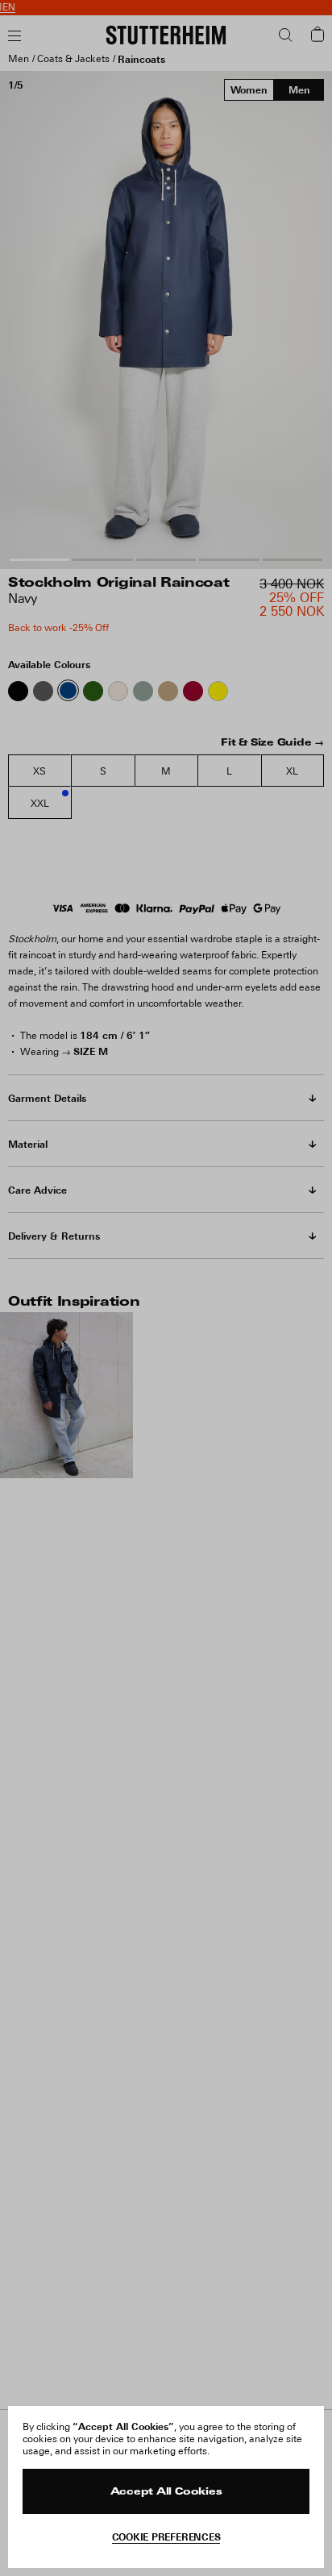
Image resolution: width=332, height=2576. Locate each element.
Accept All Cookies (166, 2492)
